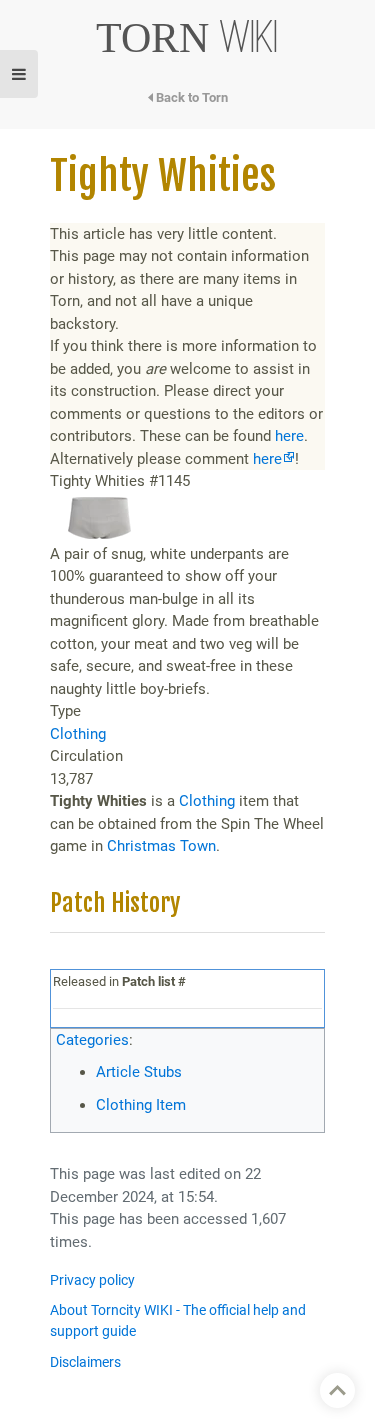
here (289, 436)
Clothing (78, 734)
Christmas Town (161, 846)
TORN (187, 38)
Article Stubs (139, 1072)
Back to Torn (190, 97)
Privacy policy (92, 1280)
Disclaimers (85, 1362)
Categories (92, 1040)
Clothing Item (141, 1105)
